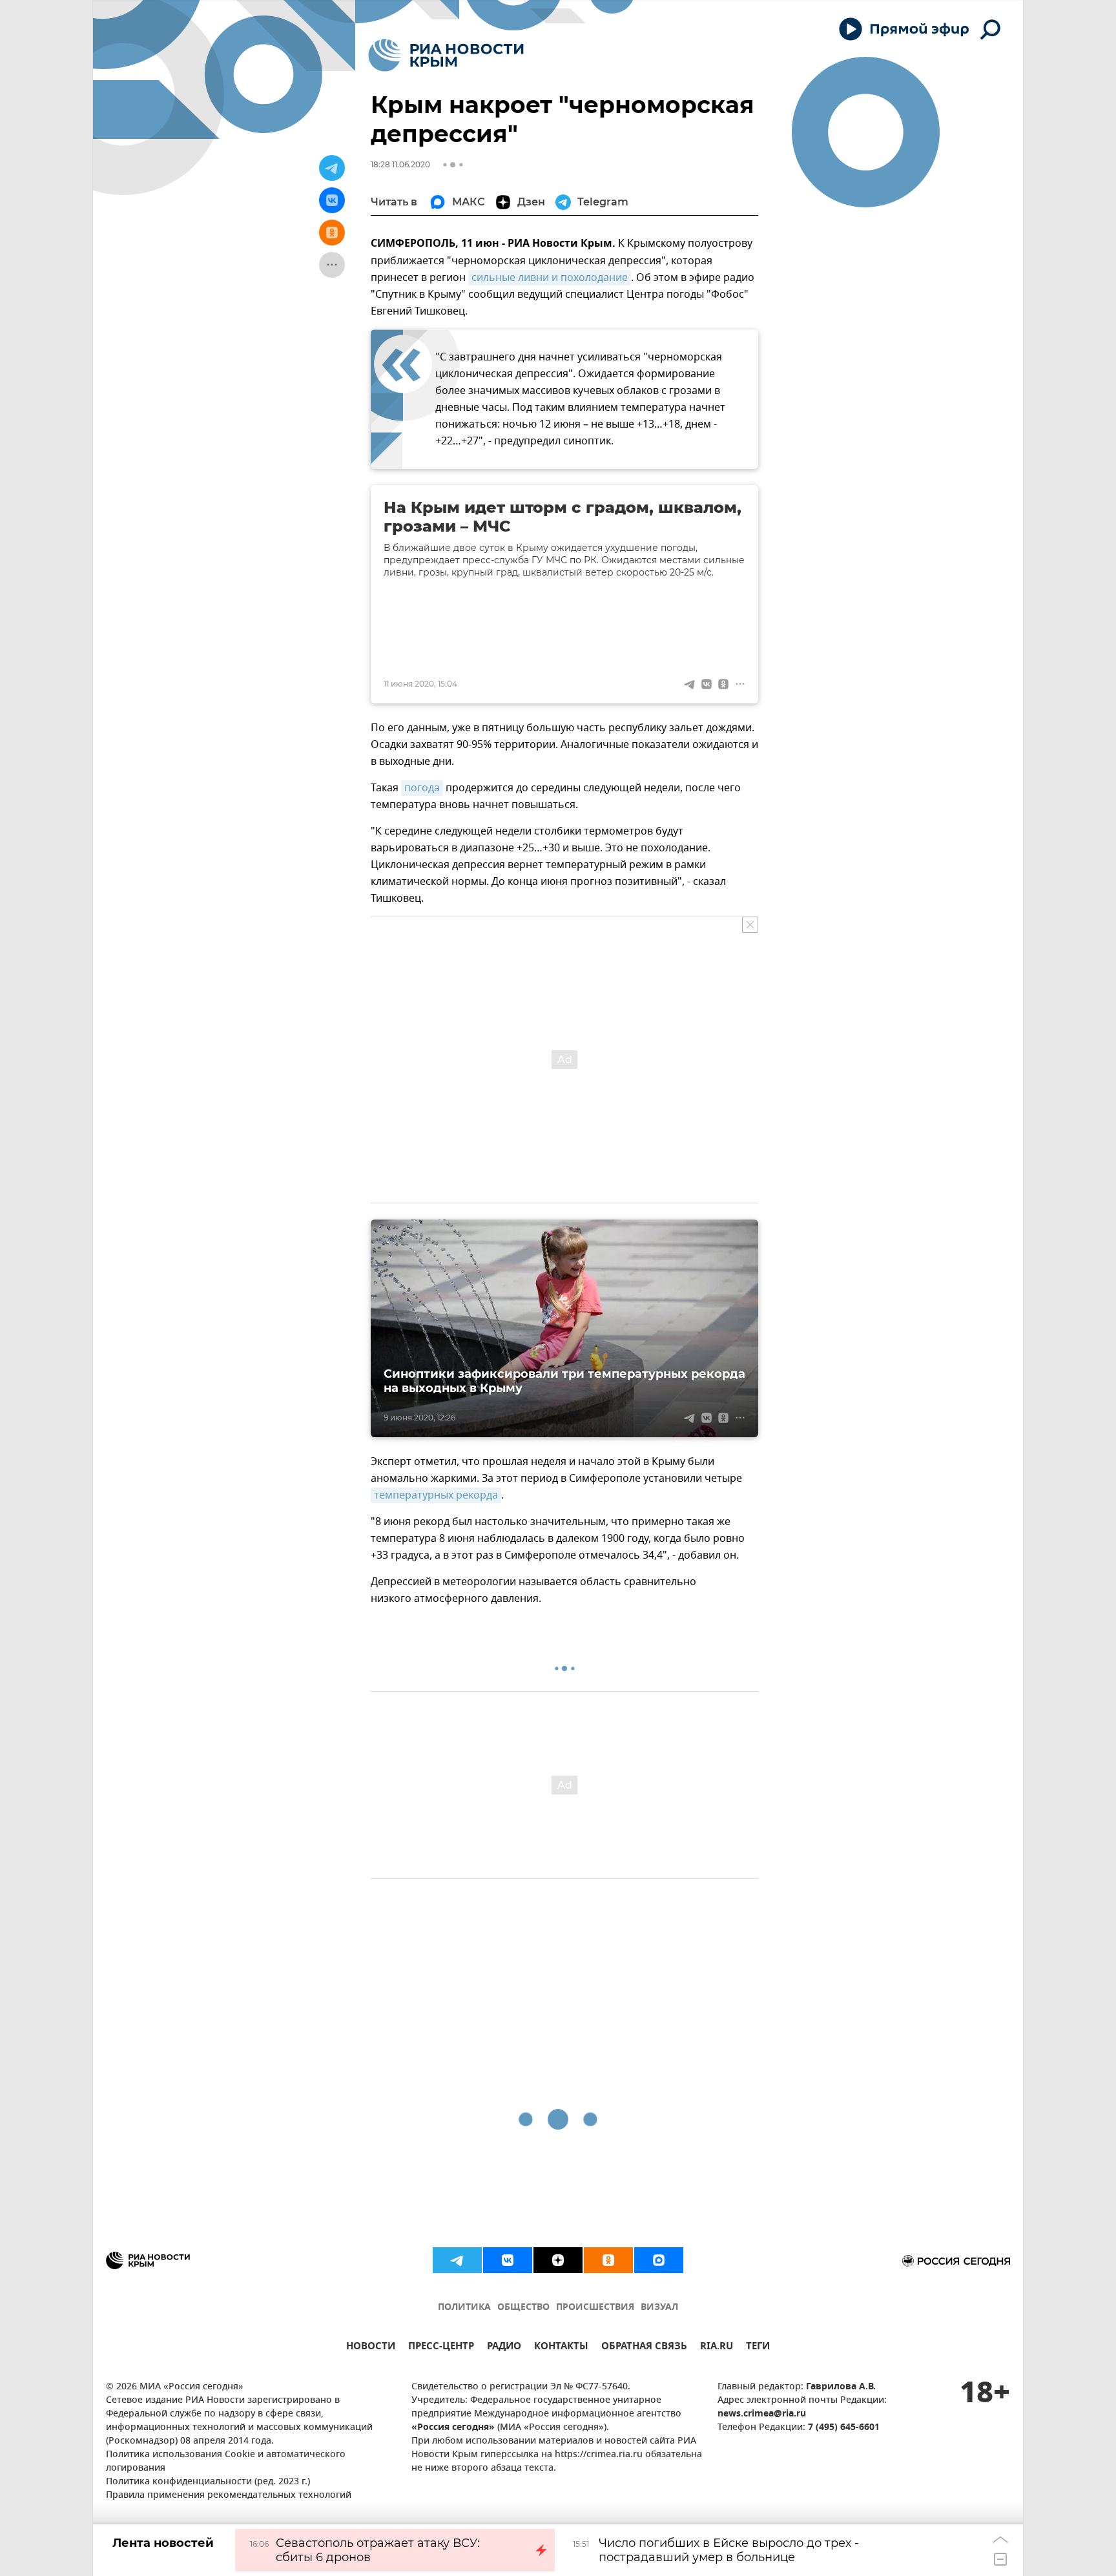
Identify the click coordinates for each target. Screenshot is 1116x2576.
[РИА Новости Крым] (446, 55)
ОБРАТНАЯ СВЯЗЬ (644, 2348)
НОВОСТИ (371, 2348)
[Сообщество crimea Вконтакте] (508, 2260)
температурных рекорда (436, 1495)
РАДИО (504, 2348)
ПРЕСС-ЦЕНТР (441, 2348)
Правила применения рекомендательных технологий (229, 2496)
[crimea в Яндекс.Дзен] (558, 2260)
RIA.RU (717, 2348)
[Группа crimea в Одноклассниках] (608, 2260)
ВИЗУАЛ (659, 2308)
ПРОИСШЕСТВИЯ (595, 2308)
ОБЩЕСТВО (523, 2308)
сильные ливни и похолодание (550, 278)
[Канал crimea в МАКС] (659, 2260)
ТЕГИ (758, 2348)
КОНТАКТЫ (561, 2348)
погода (422, 788)
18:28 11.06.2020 (400, 164)
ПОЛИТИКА (464, 2308)
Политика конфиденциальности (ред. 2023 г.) (208, 2482)
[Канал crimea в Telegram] (457, 2260)
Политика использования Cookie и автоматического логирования (226, 2462)
